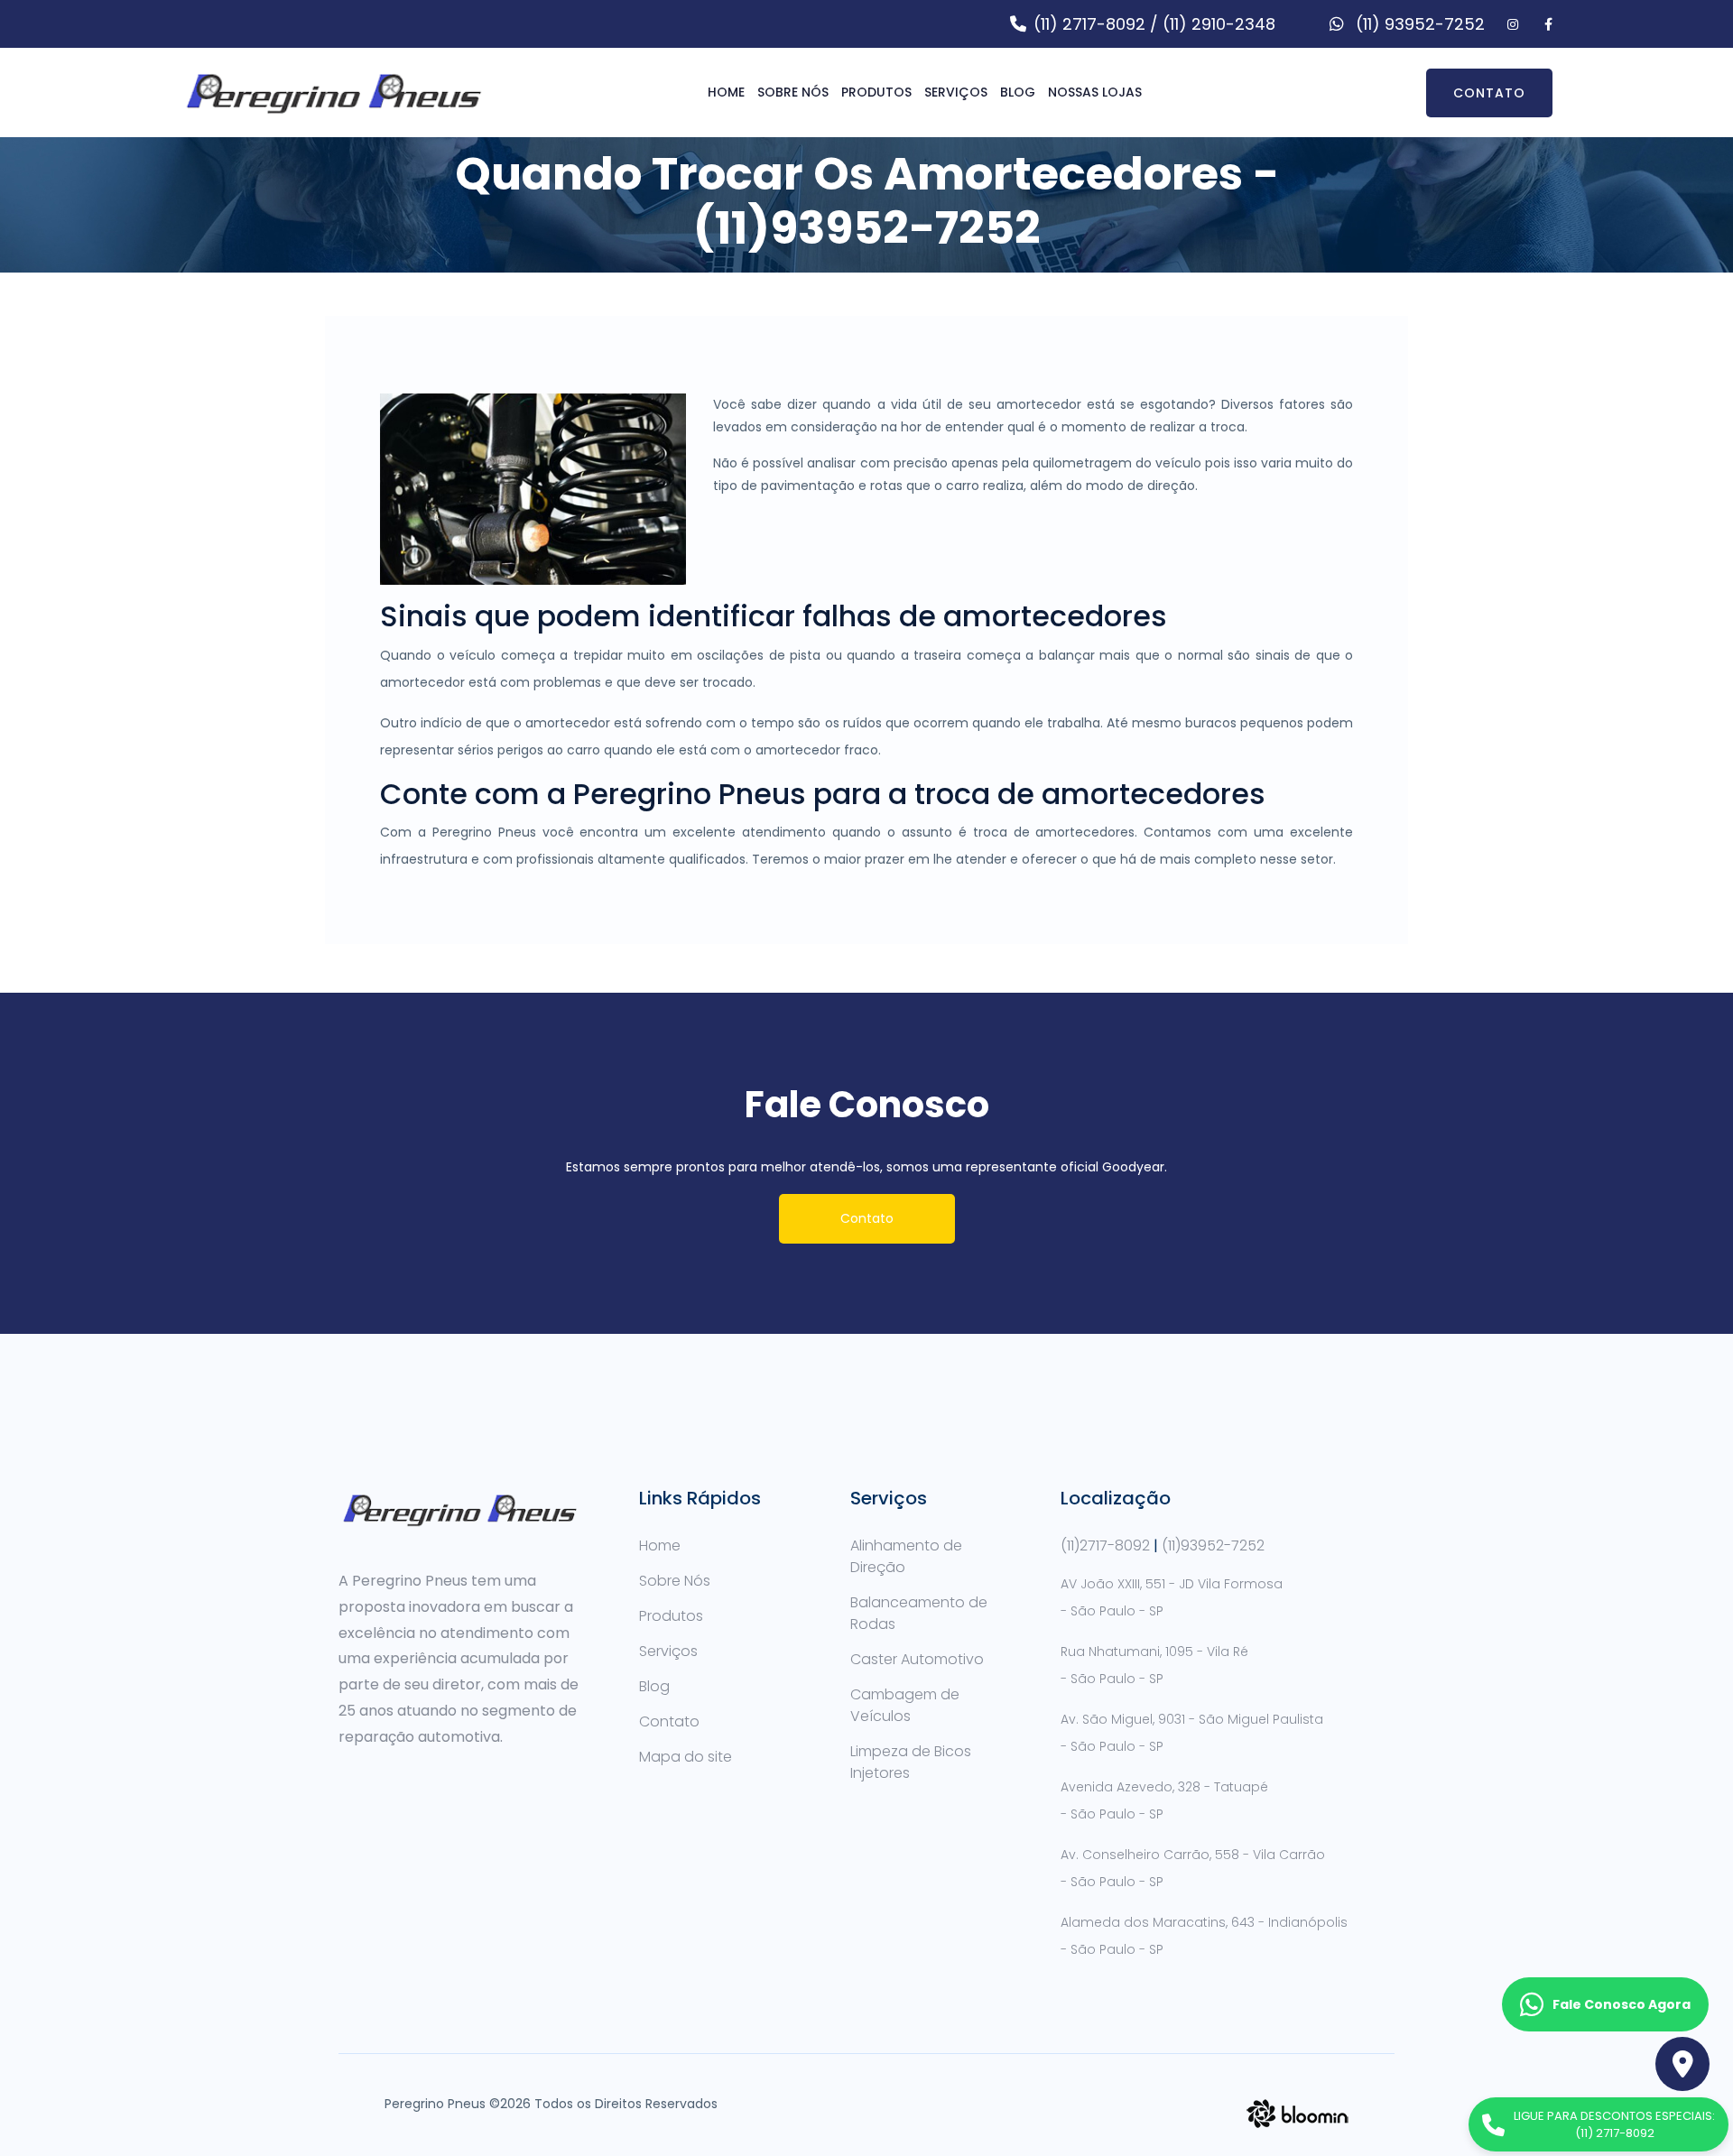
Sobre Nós (793, 92)
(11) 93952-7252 (1418, 24)
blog (1018, 92)
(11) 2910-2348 (1219, 24)
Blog (654, 1686)
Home (726, 92)
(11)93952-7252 (1213, 1545)
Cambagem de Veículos (905, 1705)
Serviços (956, 92)
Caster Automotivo (917, 1659)
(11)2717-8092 (1105, 1545)
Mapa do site (686, 1757)
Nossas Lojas (1095, 92)
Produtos (876, 92)
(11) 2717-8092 (1089, 24)
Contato (1489, 93)
